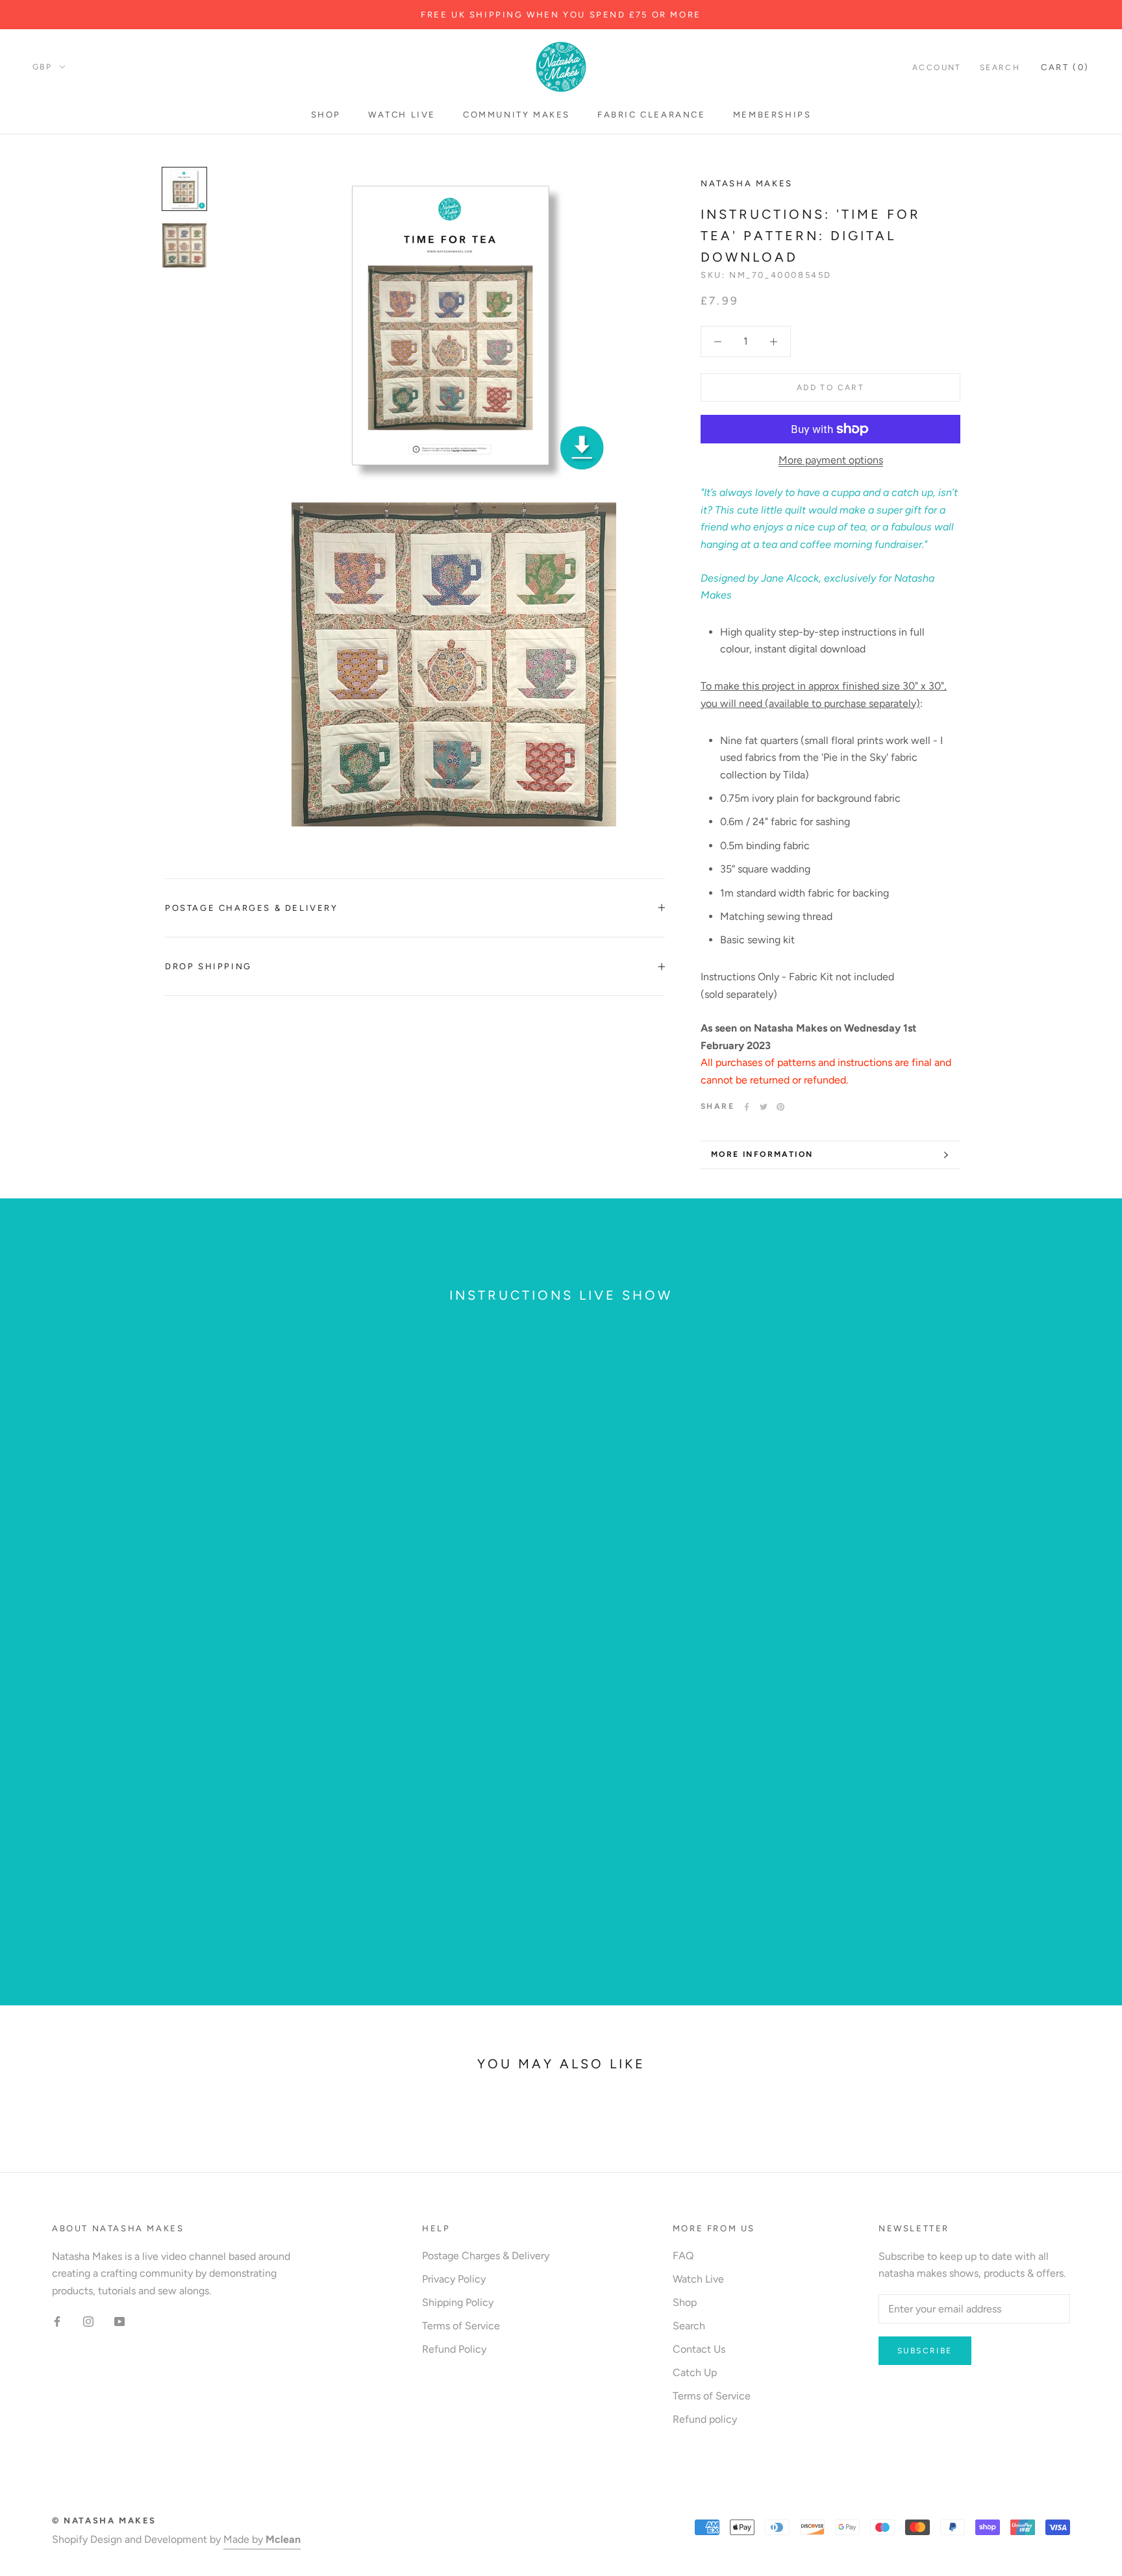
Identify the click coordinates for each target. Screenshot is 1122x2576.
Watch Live (402, 115)
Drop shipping (208, 966)
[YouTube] (119, 2321)
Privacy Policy (454, 2279)
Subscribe (925, 2351)
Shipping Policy (458, 2302)
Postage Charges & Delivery (252, 908)
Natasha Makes (747, 183)
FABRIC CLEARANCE (652, 115)
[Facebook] (747, 1107)
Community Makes (517, 115)
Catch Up (695, 2372)
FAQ (683, 2256)
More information (762, 1154)
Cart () (1065, 67)
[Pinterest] (780, 1107)
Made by (262, 2539)
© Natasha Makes (104, 2520)
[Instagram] (88, 2321)
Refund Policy (454, 2349)
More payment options (831, 460)
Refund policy (705, 2419)
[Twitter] (764, 1107)
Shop (326, 115)
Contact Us (699, 2349)
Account (937, 68)
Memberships (772, 115)
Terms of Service (461, 2326)
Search (1000, 68)
